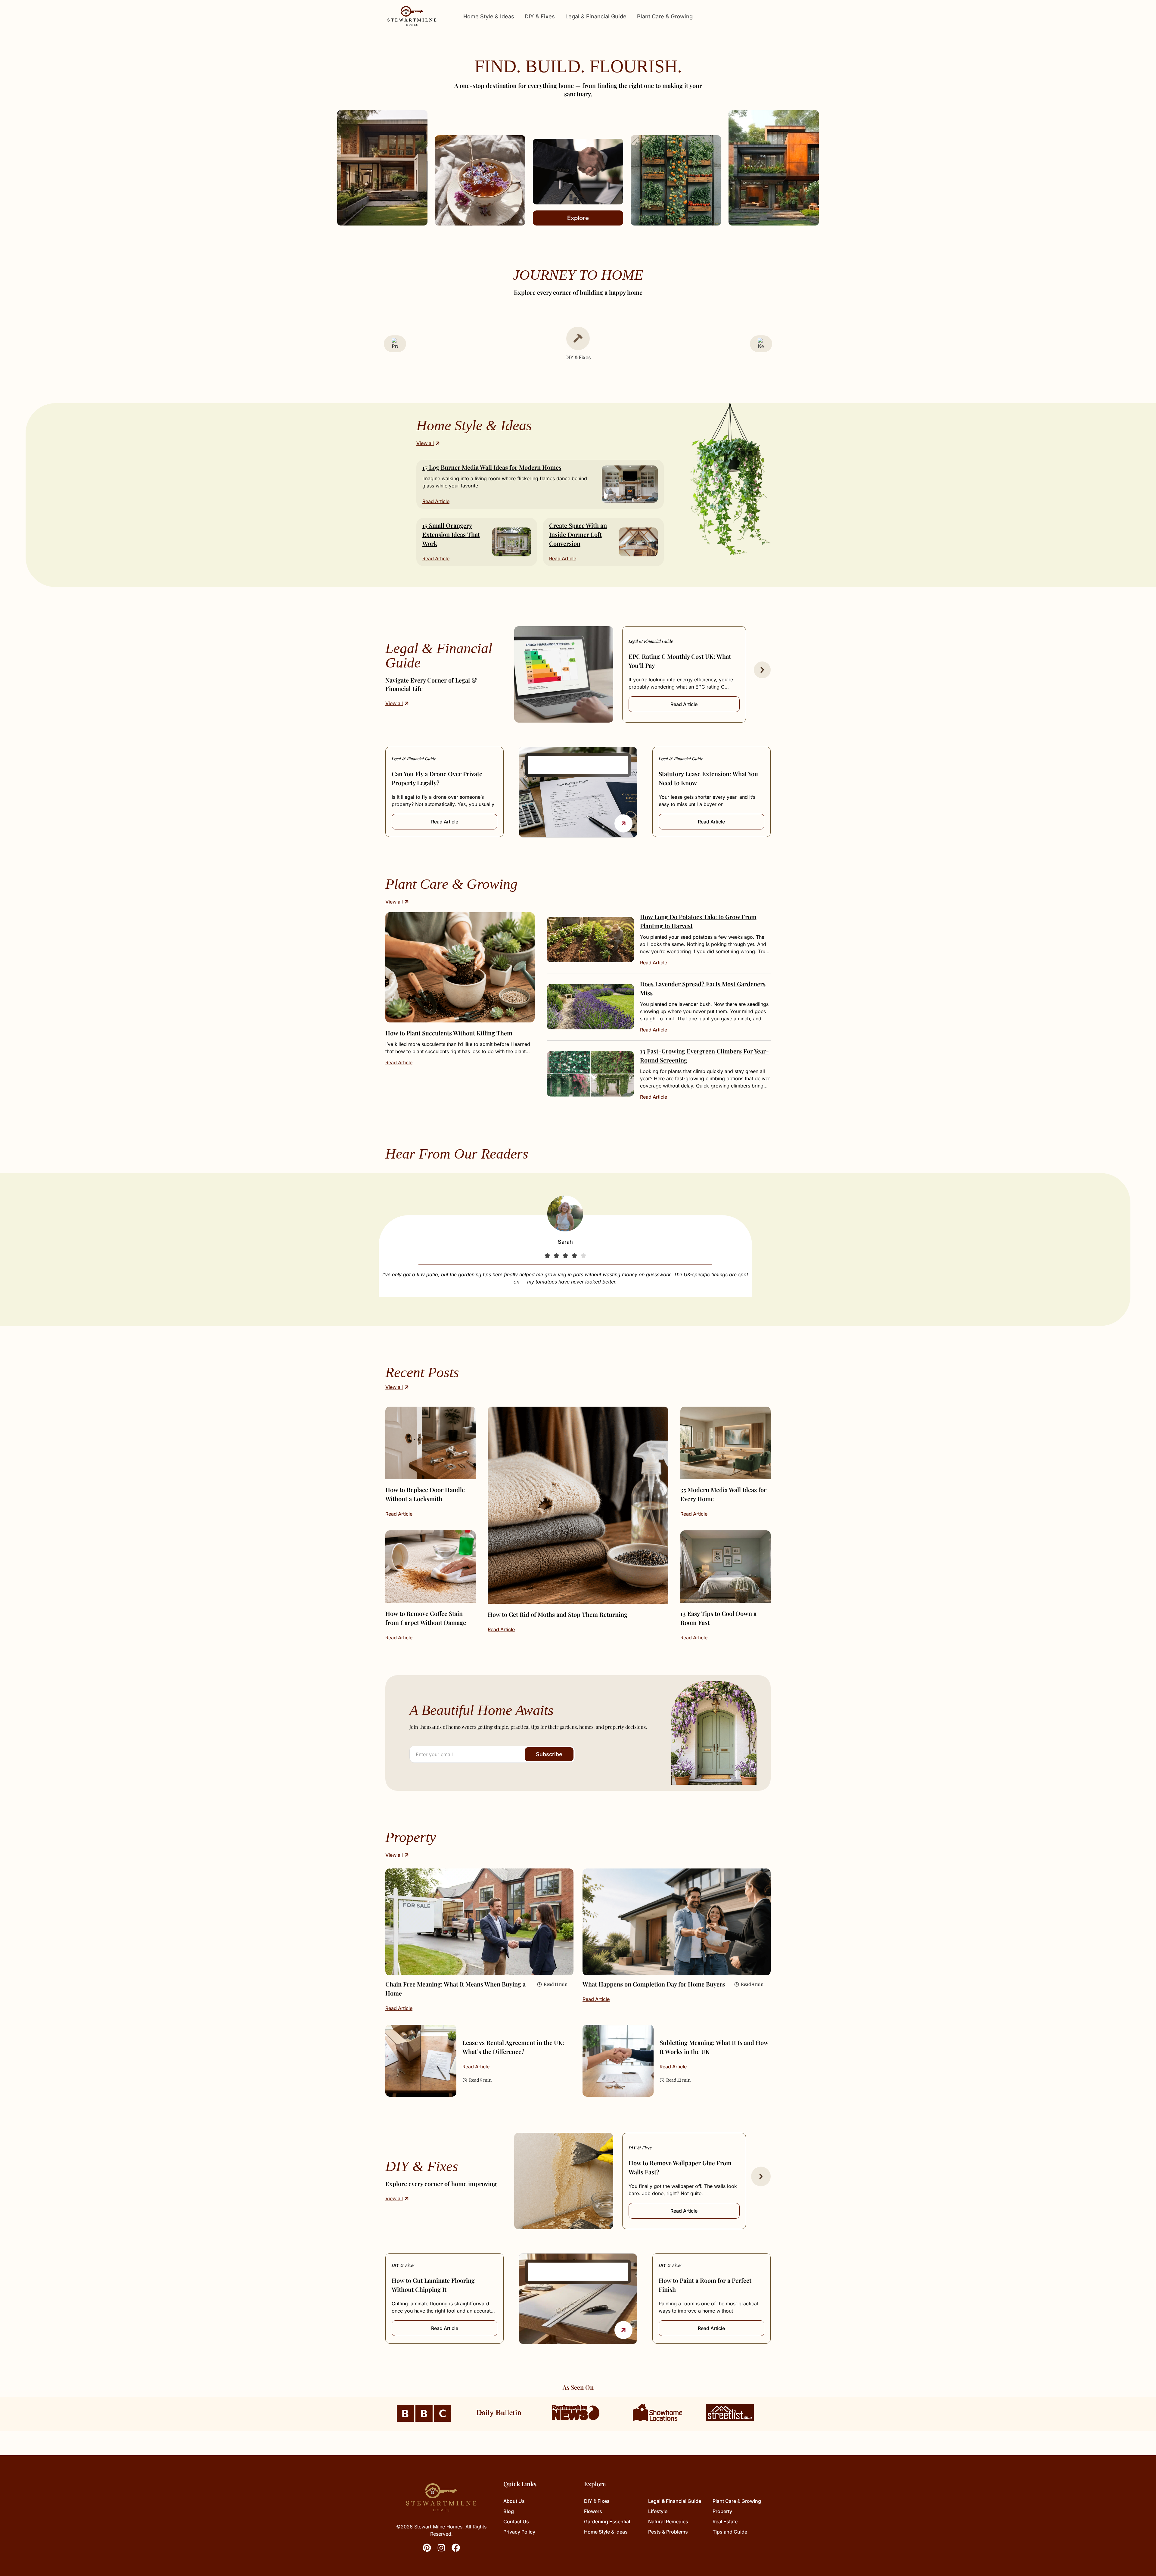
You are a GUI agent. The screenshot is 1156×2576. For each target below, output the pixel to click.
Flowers (593, 2511)
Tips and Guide (730, 2532)
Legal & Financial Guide (596, 16)
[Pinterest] (427, 2548)
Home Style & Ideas (489, 16)
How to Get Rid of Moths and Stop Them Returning (558, 1614)
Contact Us (516, 2522)
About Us (514, 2501)
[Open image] (460, 967)
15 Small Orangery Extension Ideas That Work (451, 534)
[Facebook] (456, 2548)
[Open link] (623, 823)
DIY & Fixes (540, 16)
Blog (509, 2511)
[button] (762, 670)
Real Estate (725, 2522)
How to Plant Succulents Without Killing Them (449, 1033)
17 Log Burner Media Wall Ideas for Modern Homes (492, 467)
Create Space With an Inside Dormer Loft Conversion (578, 534)
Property (722, 2511)
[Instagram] (441, 2548)
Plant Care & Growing (665, 16)
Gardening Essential (607, 2522)
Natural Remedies (668, 2522)
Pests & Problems (668, 2532)
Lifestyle (658, 2511)
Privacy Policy (519, 2532)
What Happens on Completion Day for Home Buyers (654, 1984)
